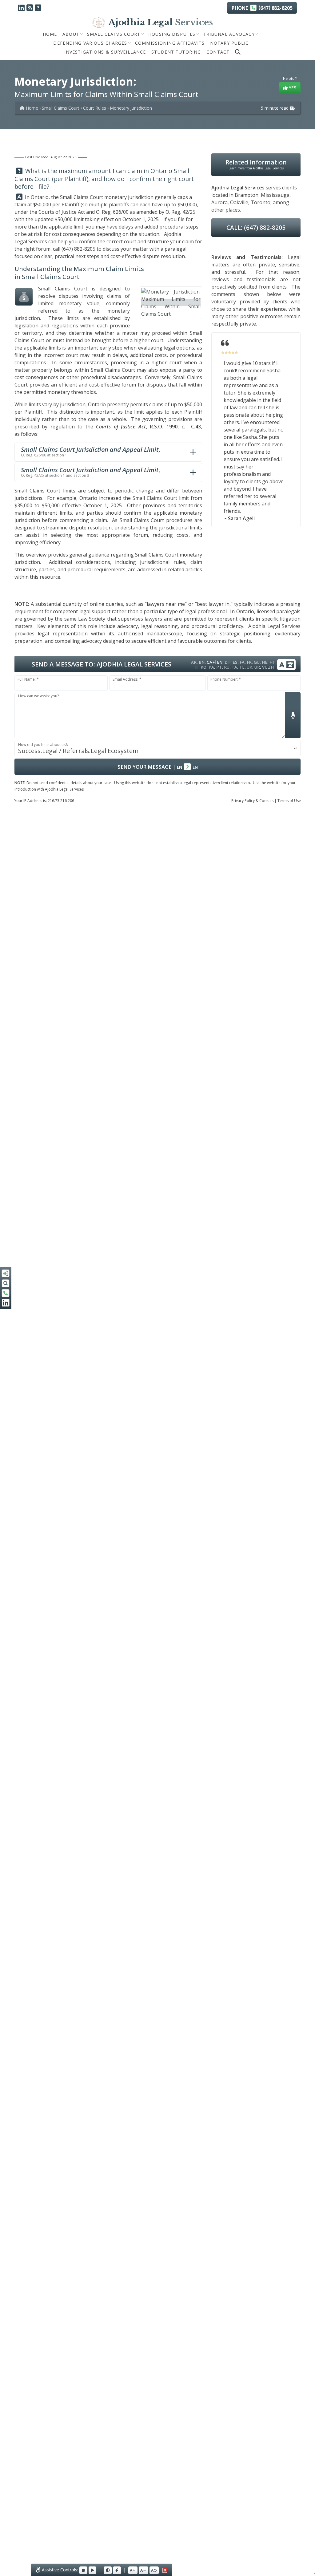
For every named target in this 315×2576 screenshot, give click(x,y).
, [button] (90, 452)
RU (227, 667)
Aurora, (220, 202)
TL (242, 667)
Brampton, (247, 195)
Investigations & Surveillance (105, 52)
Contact (218, 52)
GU (257, 662)
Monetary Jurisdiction (131, 108)
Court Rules (95, 108)
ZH (271, 667)
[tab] (108, 452)
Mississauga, (276, 195)
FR (249, 662)
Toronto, (261, 202)
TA (234, 667)
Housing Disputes (172, 34)
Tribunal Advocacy (229, 34)
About (71, 34)
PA (211, 667)
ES (235, 662)
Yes (292, 88)
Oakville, (240, 202)
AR (194, 662)
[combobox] (157, 748)
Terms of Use (289, 801)
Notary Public (229, 43)
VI (264, 667)
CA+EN (215, 662)
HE (265, 662)
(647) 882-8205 (78, 249)
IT (196, 667)
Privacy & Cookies (252, 801)
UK (249, 667)
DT (227, 662)
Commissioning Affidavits (170, 43)
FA (242, 662)
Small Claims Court (114, 34)
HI (272, 662)
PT (219, 667)
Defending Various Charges (90, 43)
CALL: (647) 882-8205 (256, 227)
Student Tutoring (176, 52)
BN (202, 662)
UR (257, 667)
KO (203, 667)
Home (50, 34)
